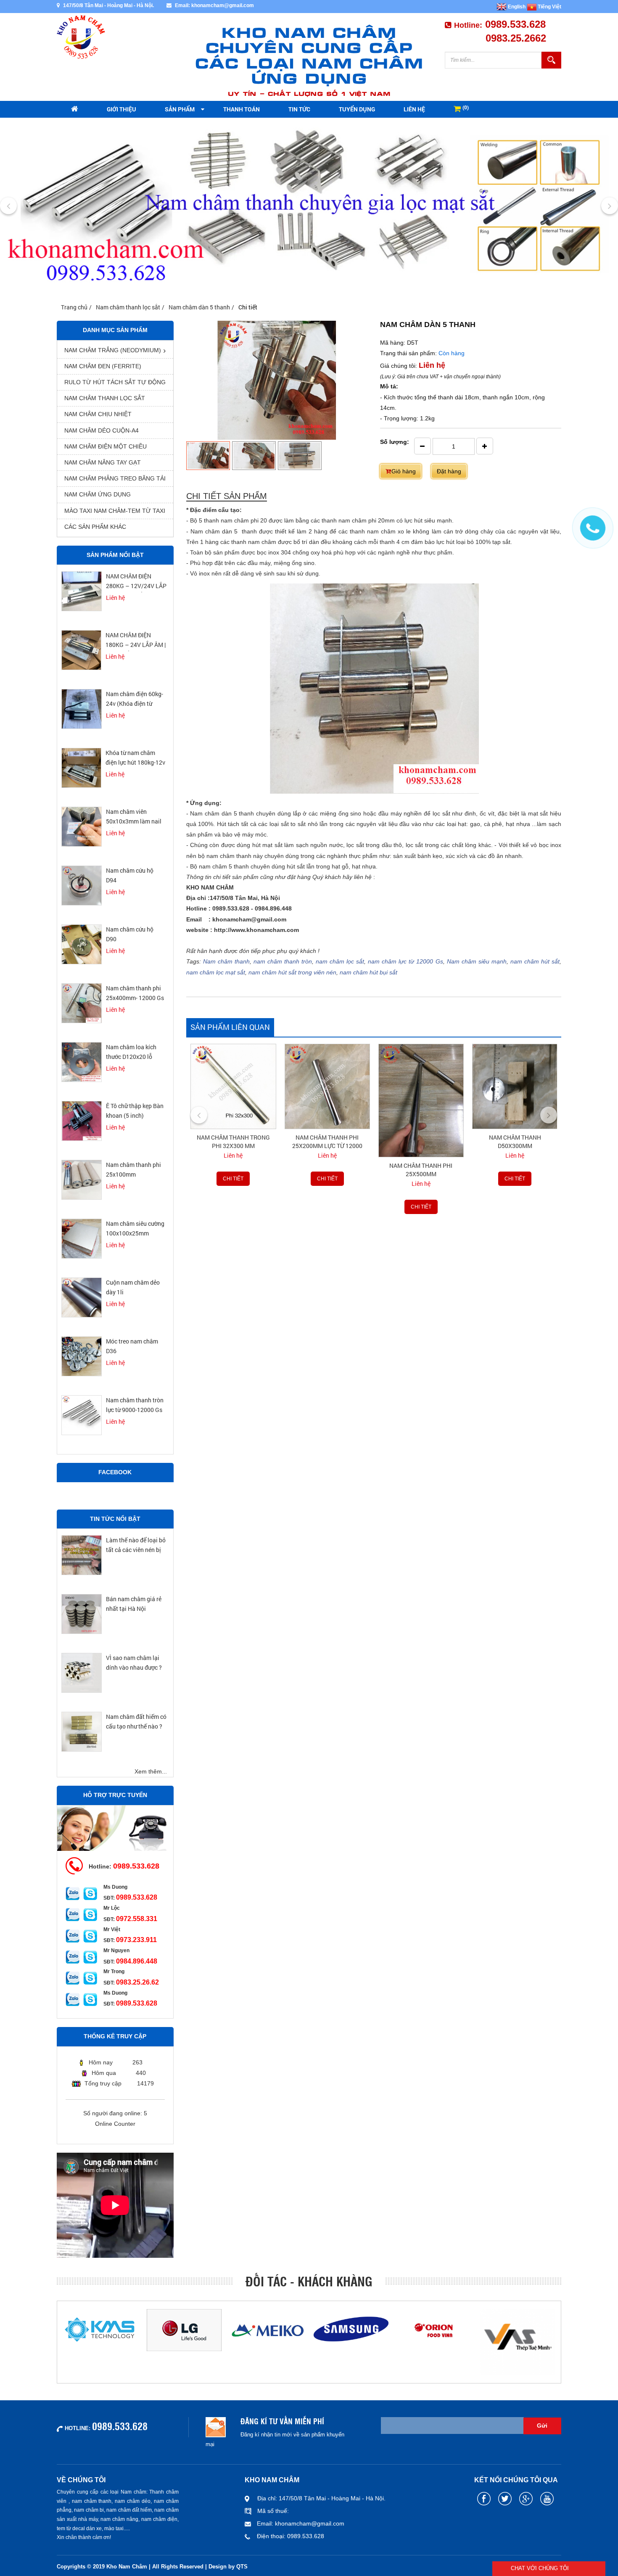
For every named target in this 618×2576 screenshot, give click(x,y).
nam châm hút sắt (535, 961)
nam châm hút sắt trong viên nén (292, 972)
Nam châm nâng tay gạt (103, 462)
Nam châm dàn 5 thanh (199, 307)
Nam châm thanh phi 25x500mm (327, 1170)
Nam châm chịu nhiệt (98, 414)
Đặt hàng (449, 471)
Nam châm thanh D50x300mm (421, 1142)
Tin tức (299, 109)
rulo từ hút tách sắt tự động (115, 382)
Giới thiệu (121, 109)
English (516, 7)
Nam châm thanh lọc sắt (128, 307)
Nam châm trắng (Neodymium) (113, 350)
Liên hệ (414, 109)
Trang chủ (74, 307)
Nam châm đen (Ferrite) (103, 366)
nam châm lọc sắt (340, 961)
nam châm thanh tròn (283, 961)
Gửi (542, 2426)
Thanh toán (242, 109)
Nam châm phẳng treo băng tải (115, 478)
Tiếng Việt (549, 7)
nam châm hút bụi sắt (368, 972)
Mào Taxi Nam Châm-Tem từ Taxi (115, 511)
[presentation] (8, 206)
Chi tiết (233, 1179)
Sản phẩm (180, 109)
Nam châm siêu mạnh (477, 961)
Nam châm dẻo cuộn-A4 (102, 430)
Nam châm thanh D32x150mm (515, 1142)
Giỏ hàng (404, 471)
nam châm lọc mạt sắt (216, 972)
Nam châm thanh (226, 961)
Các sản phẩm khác (95, 527)
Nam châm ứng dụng (98, 494)
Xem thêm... (151, 1771)
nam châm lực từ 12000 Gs (405, 961)
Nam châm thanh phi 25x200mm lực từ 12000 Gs (233, 1146)
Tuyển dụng (357, 109)
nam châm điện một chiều (106, 446)
